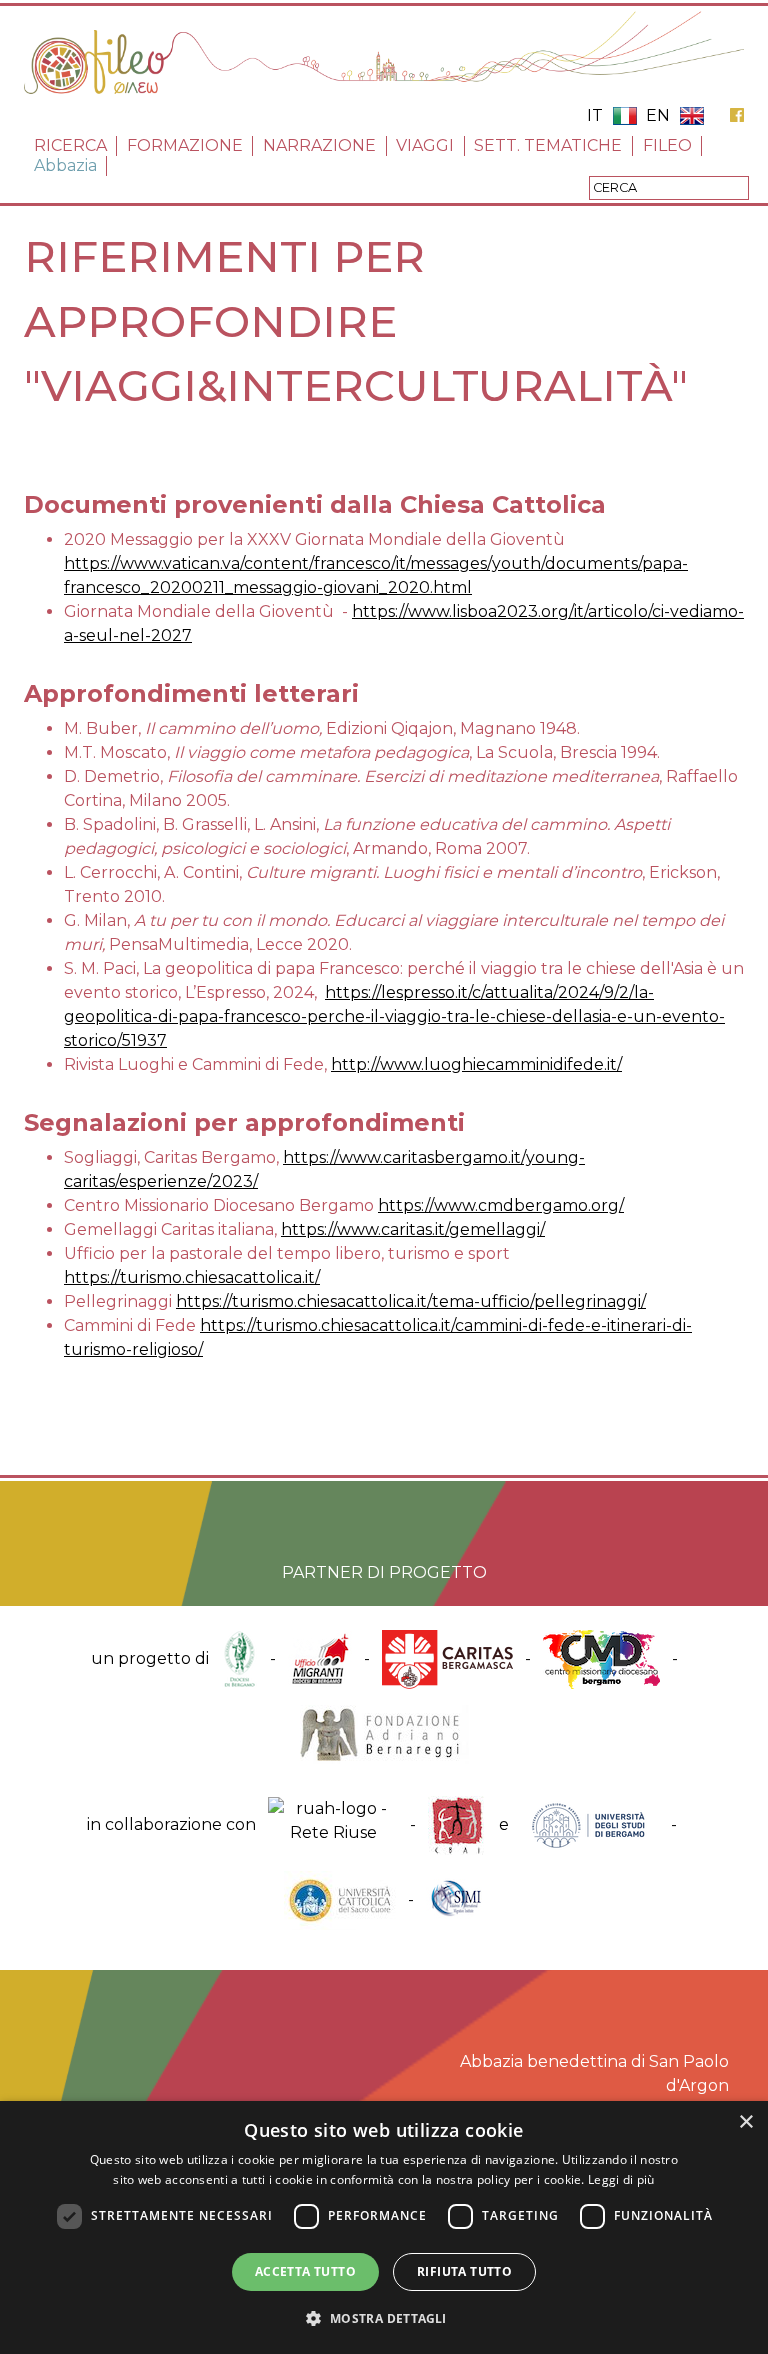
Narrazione (319, 145)
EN (658, 115)
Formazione (185, 145)
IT (595, 115)
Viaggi (425, 145)
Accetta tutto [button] (305, 2271)
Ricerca (70, 145)
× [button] (745, 2122)
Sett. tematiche (548, 145)
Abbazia (65, 165)
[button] (383, 2318)
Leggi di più (621, 2179)
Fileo (667, 145)
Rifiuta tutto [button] (464, 2271)
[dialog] (384, 2227)
